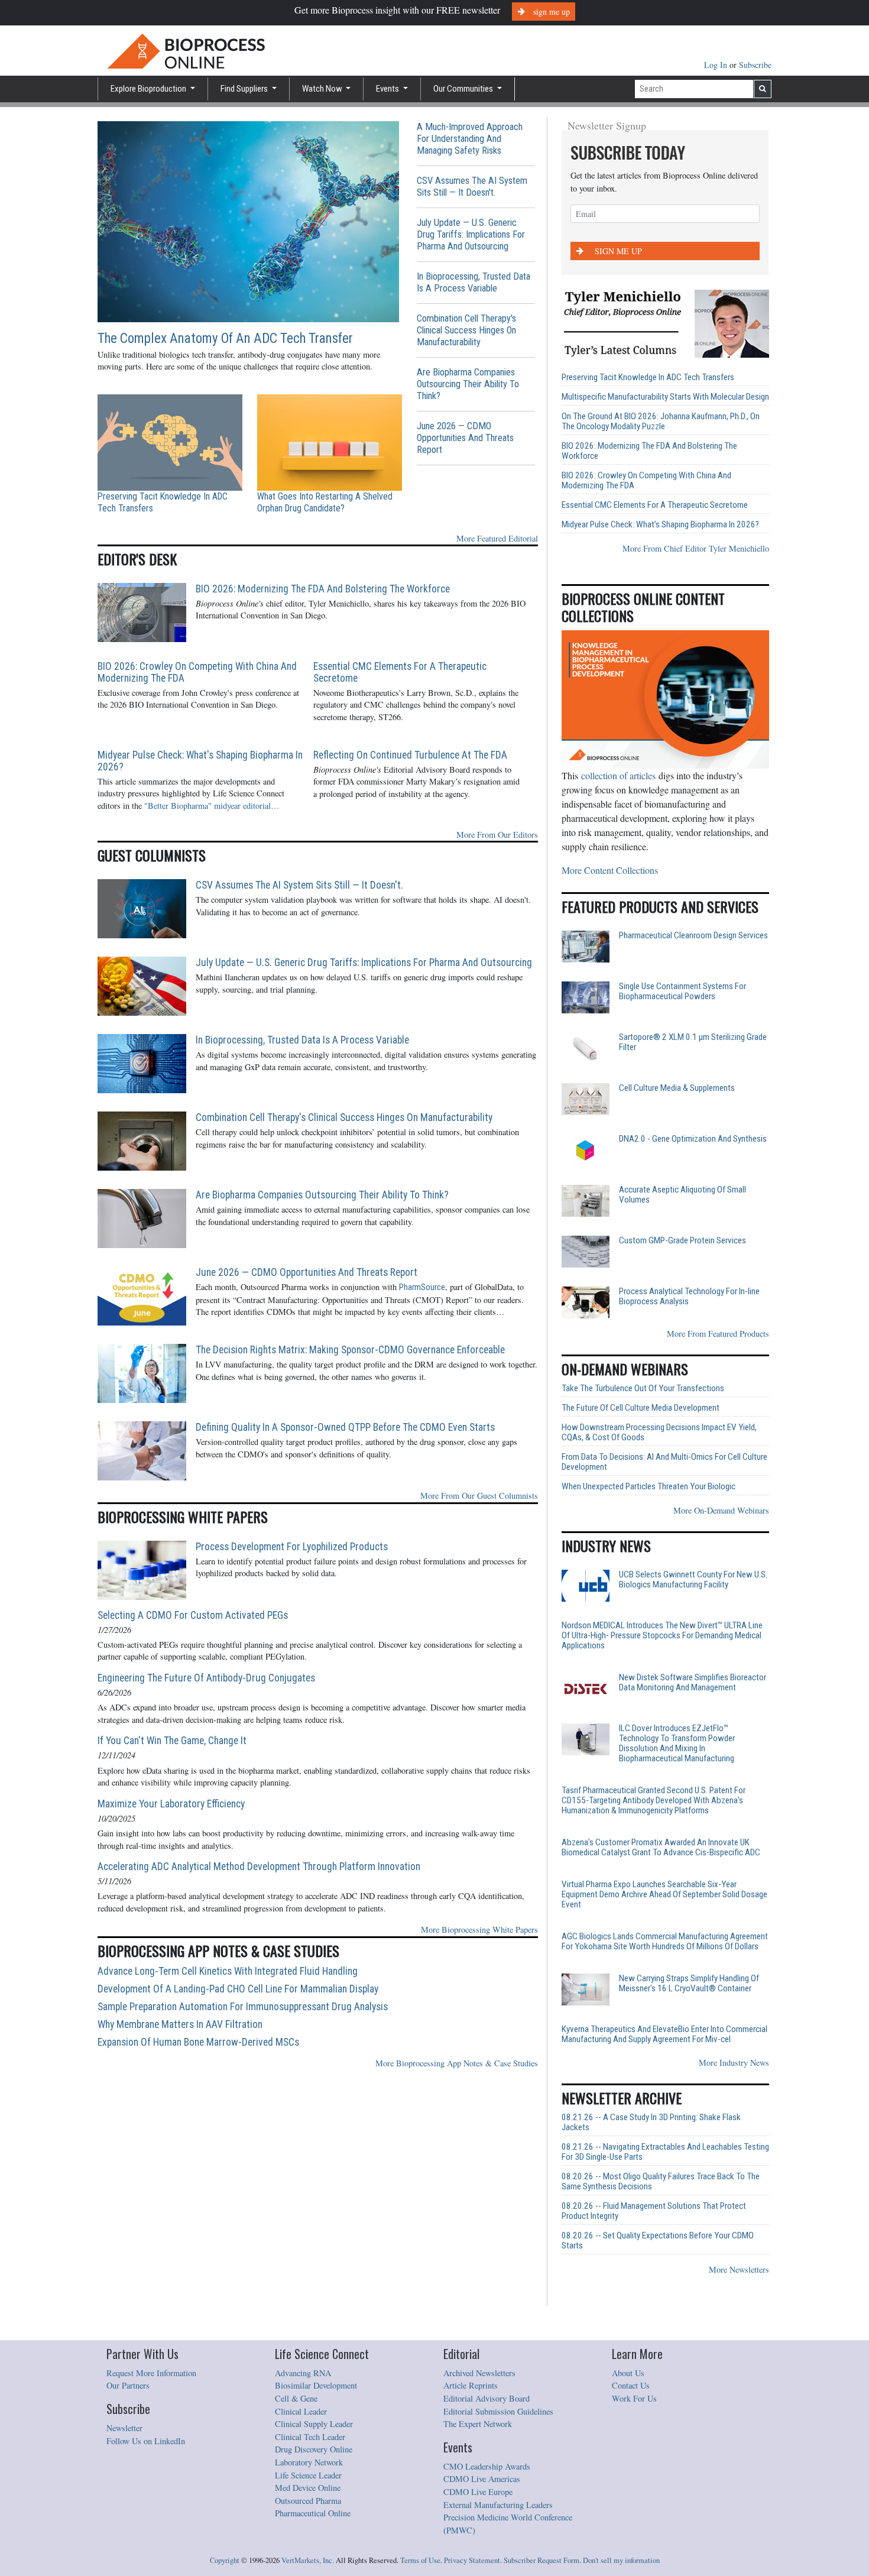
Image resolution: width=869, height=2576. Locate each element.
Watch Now (323, 89)
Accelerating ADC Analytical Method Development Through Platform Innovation (259, 1867)
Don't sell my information (621, 2560)
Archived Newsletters (479, 2373)
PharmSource (422, 1287)
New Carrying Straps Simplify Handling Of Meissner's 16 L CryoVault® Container (689, 1984)
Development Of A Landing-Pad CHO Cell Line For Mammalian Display (238, 1989)
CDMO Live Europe (478, 2492)
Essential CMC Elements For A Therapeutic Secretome (400, 672)
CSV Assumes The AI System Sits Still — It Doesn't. (472, 187)
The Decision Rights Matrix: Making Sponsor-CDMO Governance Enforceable (350, 1350)
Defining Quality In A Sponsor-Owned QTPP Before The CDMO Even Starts (345, 1427)
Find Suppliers (245, 89)
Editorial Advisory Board (487, 2398)
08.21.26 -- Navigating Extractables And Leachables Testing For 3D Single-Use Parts (665, 2152)
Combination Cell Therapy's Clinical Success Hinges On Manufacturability (466, 330)
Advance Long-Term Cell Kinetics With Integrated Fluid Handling (228, 1971)
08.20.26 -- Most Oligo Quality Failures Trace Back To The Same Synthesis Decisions (661, 2182)
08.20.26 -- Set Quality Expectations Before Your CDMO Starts (658, 2241)
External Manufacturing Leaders (498, 2505)
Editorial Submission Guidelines (498, 2411)
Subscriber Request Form (541, 2560)
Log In (717, 65)
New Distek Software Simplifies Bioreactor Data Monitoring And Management (693, 1683)
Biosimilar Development (316, 2385)
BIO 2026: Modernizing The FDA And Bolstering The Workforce (323, 589)
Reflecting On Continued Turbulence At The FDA (410, 755)
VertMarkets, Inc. (308, 2560)
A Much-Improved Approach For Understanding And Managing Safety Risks (470, 139)
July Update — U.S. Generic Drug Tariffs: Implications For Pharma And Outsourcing (471, 234)
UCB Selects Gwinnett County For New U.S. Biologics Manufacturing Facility (693, 1580)
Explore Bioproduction (149, 89)
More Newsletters (739, 2269)
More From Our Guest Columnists (479, 1496)
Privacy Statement (472, 2560)
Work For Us (634, 2398)
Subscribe (755, 65)
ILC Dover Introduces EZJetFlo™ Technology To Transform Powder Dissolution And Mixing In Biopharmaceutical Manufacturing (677, 1744)
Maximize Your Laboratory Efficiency (171, 1804)
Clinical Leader (301, 2411)
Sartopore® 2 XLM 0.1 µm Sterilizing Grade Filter (693, 1042)
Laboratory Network (309, 2462)
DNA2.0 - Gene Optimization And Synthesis (693, 1139)
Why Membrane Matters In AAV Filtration (180, 2024)
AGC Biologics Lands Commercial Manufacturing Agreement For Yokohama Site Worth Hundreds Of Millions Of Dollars (665, 1942)
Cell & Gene (296, 2398)
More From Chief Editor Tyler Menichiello (696, 548)
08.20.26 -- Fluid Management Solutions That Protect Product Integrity (654, 2211)
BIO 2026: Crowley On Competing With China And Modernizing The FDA (197, 672)
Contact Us (631, 2385)
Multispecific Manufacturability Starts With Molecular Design (665, 397)
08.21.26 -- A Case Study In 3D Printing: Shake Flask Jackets (651, 2123)
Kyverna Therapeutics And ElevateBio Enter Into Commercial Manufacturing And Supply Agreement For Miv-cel (664, 2034)
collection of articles (618, 775)
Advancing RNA (303, 2373)
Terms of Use (420, 2560)
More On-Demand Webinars (721, 1510)
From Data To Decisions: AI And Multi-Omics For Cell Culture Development (664, 1462)
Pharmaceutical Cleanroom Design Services (693, 936)
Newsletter (124, 2428)
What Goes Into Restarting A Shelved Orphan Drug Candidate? (325, 502)
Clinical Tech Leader (310, 2437)
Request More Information (151, 2373)
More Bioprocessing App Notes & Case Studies (457, 2063)
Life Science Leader (308, 2475)
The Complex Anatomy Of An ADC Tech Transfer (225, 338)
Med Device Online (308, 2488)
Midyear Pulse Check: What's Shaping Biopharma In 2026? (200, 761)
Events (388, 89)
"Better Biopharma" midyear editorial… (212, 806)
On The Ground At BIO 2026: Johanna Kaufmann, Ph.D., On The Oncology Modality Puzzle (661, 422)
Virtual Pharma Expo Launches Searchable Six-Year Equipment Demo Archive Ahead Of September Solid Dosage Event (664, 1895)
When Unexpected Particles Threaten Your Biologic (648, 1487)
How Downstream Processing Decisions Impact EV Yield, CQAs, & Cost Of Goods (659, 1433)
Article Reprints (471, 2385)
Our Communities (464, 89)
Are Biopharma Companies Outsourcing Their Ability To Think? (468, 384)
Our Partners (128, 2385)
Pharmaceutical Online (313, 2513)
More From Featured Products (718, 1334)
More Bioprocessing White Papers (479, 1929)
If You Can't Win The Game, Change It (172, 1741)
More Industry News (734, 2063)
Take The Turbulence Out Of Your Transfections (643, 1389)
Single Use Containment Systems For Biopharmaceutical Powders (682, 991)
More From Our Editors (497, 835)
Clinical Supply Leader (314, 2424)
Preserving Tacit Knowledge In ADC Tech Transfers (163, 502)
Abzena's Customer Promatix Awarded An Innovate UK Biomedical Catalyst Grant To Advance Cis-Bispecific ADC (661, 1848)
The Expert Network (478, 2424)
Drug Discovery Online (314, 2449)
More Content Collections (610, 870)
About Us (628, 2373)
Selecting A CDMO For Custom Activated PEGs (193, 1615)
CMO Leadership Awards (487, 2466)
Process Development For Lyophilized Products (292, 1547)
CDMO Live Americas (482, 2479)
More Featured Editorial (497, 538)
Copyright (225, 2560)
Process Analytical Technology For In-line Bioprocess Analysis (689, 1297)
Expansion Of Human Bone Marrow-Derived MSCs (198, 2042)
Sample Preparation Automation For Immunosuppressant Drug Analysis (243, 2007)
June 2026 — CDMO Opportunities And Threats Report (465, 438)
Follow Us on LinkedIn (146, 2441)
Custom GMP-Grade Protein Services (682, 1241)
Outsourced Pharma (308, 2501)
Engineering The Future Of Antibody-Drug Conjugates (206, 1678)
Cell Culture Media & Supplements (677, 1088)
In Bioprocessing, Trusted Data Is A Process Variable (474, 282)
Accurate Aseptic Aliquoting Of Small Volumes (682, 1195)
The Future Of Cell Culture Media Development (641, 1408)
